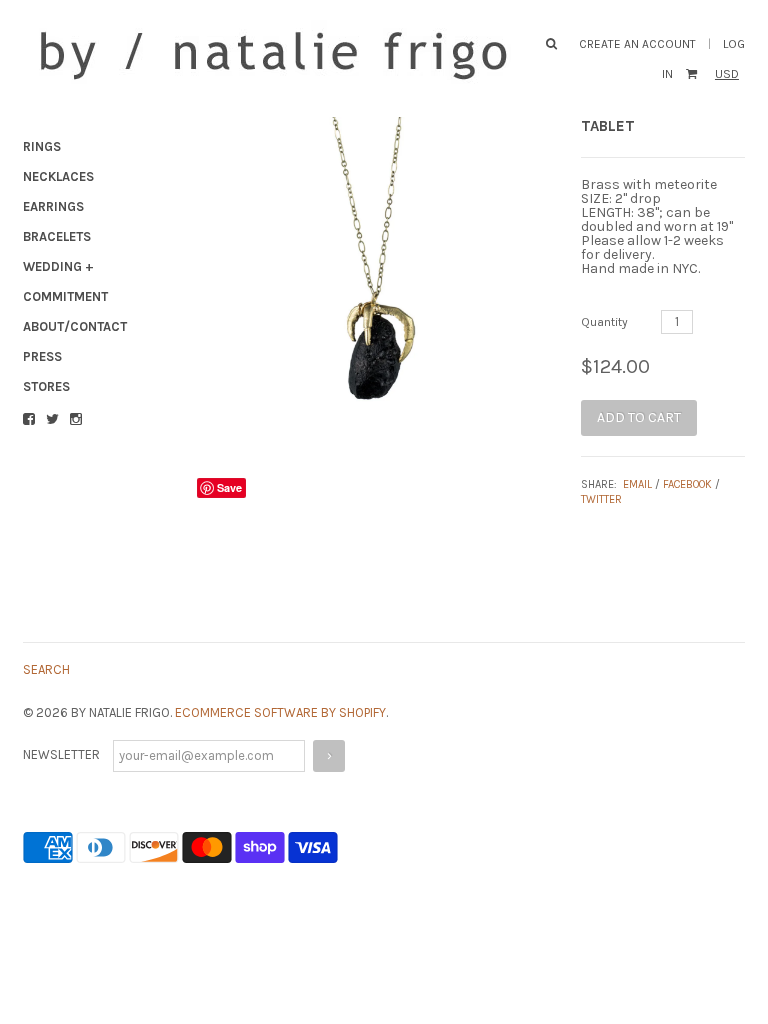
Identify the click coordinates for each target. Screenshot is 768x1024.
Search (46, 669)
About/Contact (75, 326)
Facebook (687, 484)
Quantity (604, 322)
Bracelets (57, 236)
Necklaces (58, 176)
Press (42, 356)
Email (637, 484)
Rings (42, 146)
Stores (46, 386)
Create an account (637, 44)
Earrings (53, 206)
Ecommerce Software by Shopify (280, 712)
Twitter (601, 499)
